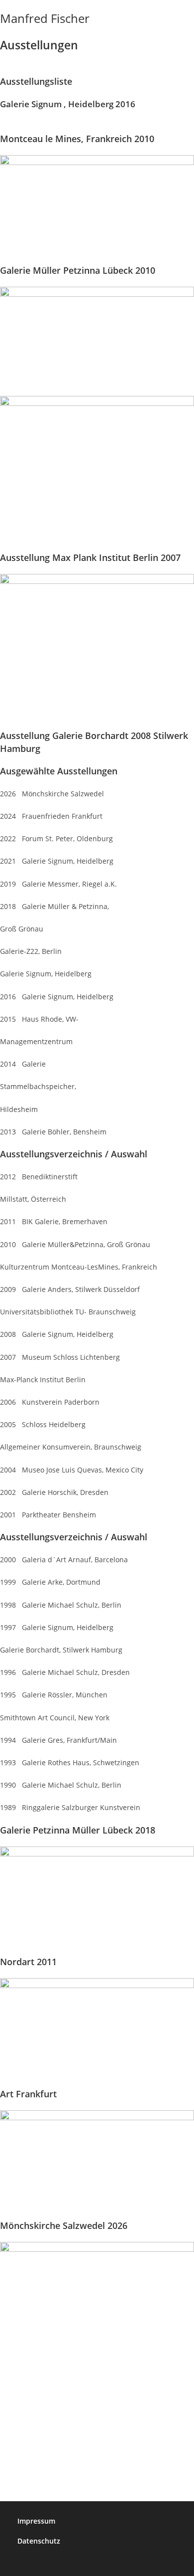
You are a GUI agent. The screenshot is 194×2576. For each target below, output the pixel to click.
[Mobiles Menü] (191, 18)
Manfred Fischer (45, 18)
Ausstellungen (39, 45)
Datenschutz (39, 2541)
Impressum (36, 2521)
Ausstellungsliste (36, 81)
